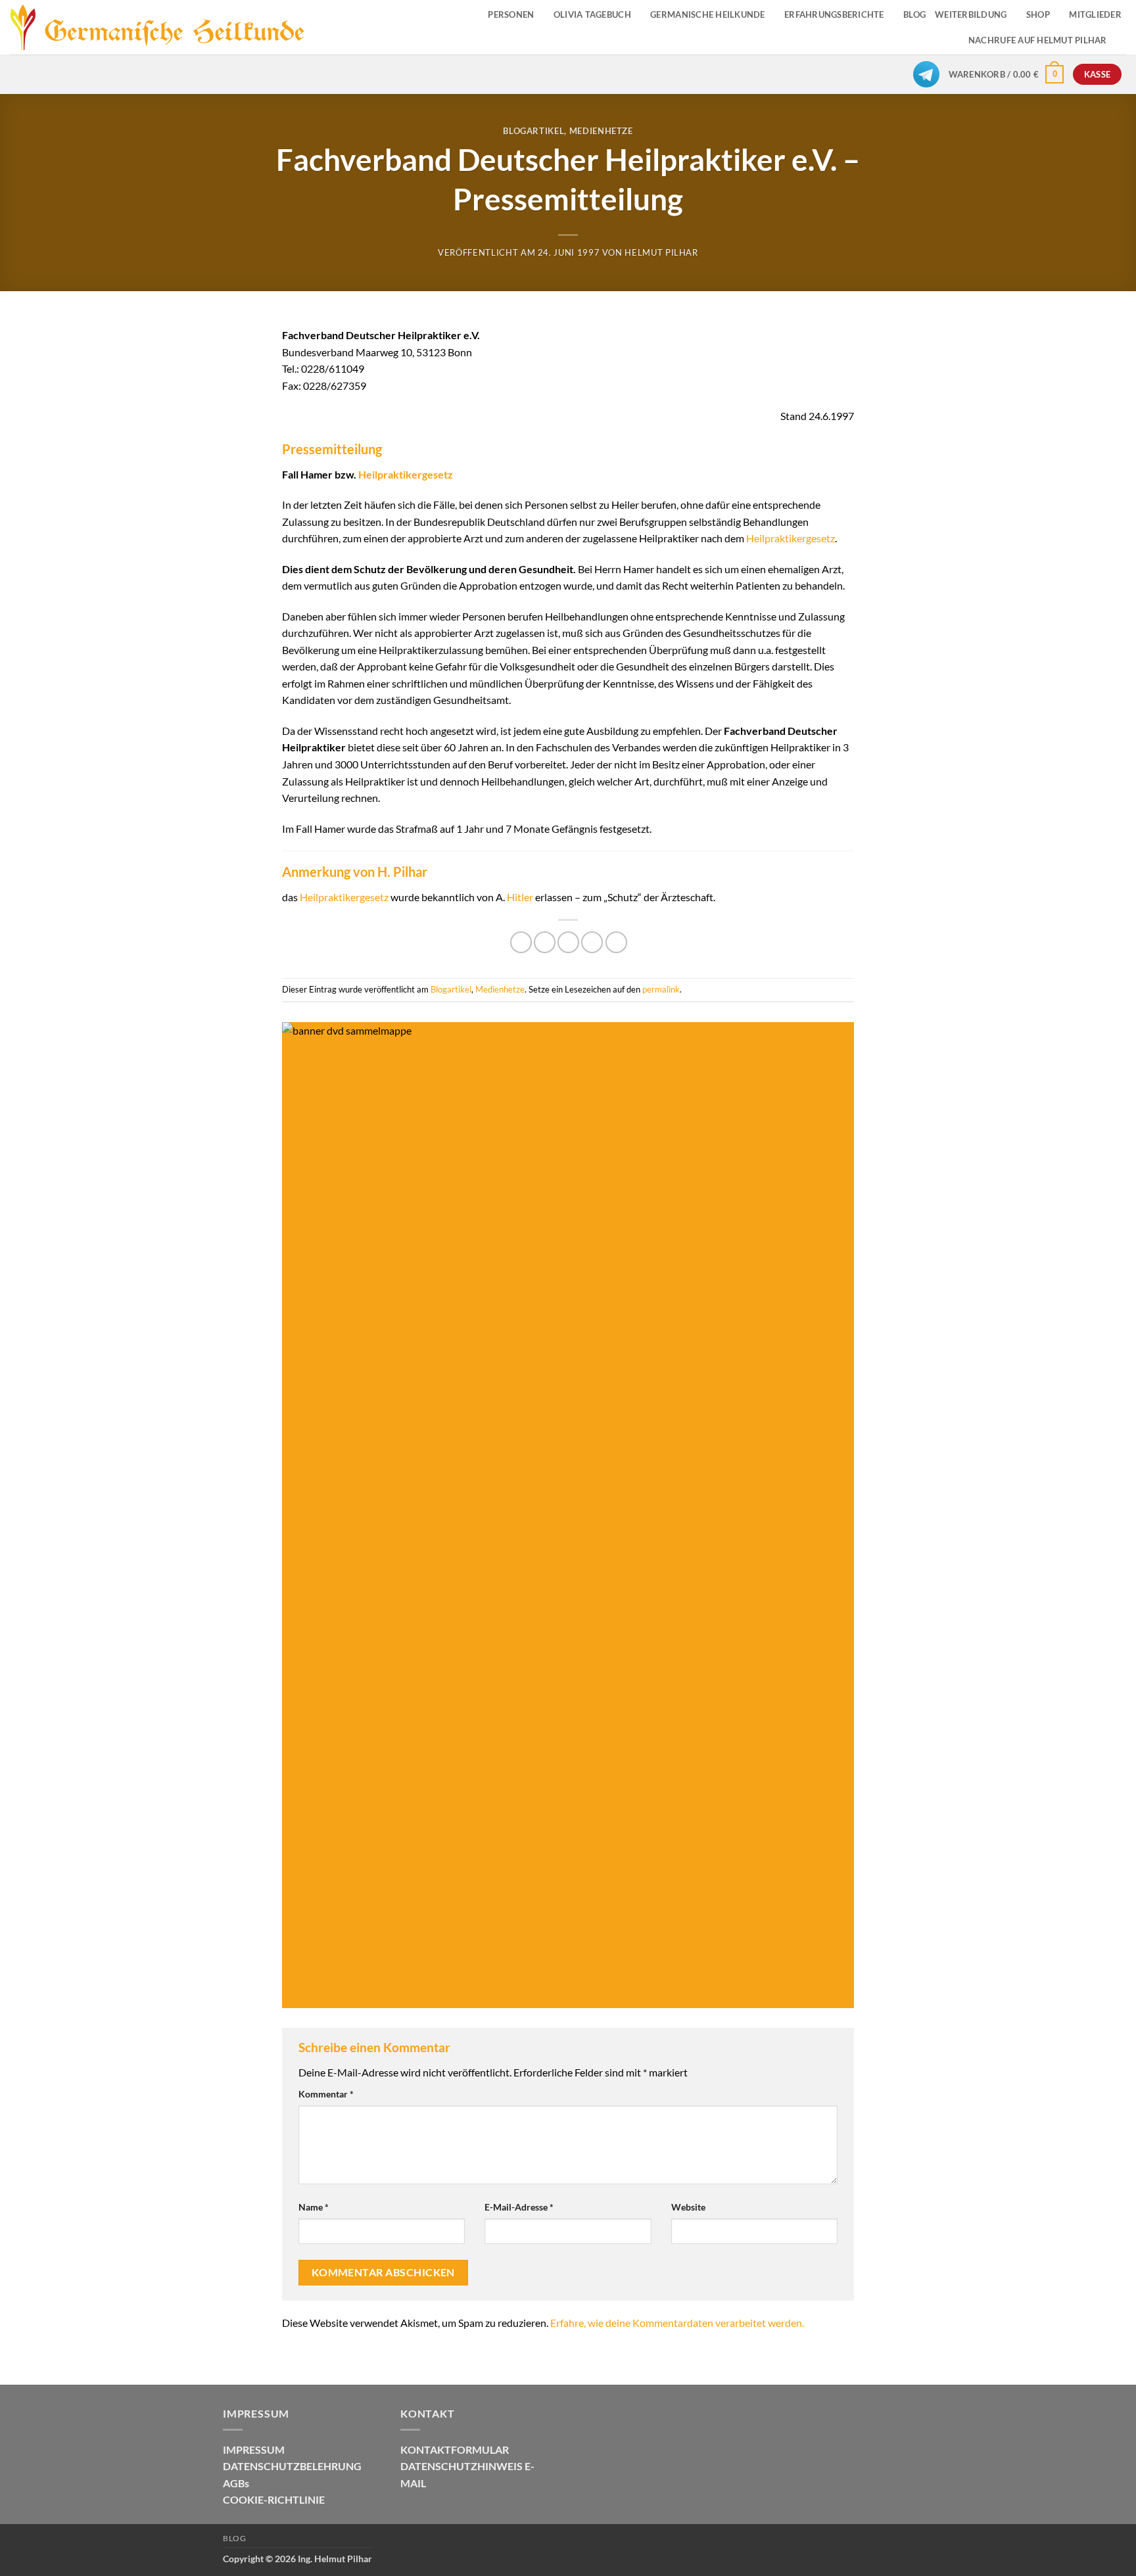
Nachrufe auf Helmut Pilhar (1038, 40)
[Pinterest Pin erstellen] (592, 942)
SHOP (1038, 14)
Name (314, 2207)
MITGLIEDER (1095, 14)
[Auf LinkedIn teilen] (616, 942)
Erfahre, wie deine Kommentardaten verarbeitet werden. (677, 2323)
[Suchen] (1121, 40)
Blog (234, 2538)
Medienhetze (601, 131)
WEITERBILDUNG (971, 14)
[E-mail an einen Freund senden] (568, 942)
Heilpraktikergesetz (406, 474)
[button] (1006, 74)
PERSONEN (511, 14)
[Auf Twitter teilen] (545, 942)
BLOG (914, 14)
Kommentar (326, 2094)
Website (688, 2207)
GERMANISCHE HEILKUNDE (707, 14)
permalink (661, 989)
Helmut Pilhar (661, 252)
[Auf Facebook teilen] (521, 942)
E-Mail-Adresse (519, 2207)
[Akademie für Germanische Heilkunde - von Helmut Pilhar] (173, 28)
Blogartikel (533, 131)
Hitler (520, 897)
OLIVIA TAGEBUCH (592, 14)
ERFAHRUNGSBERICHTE (834, 14)
